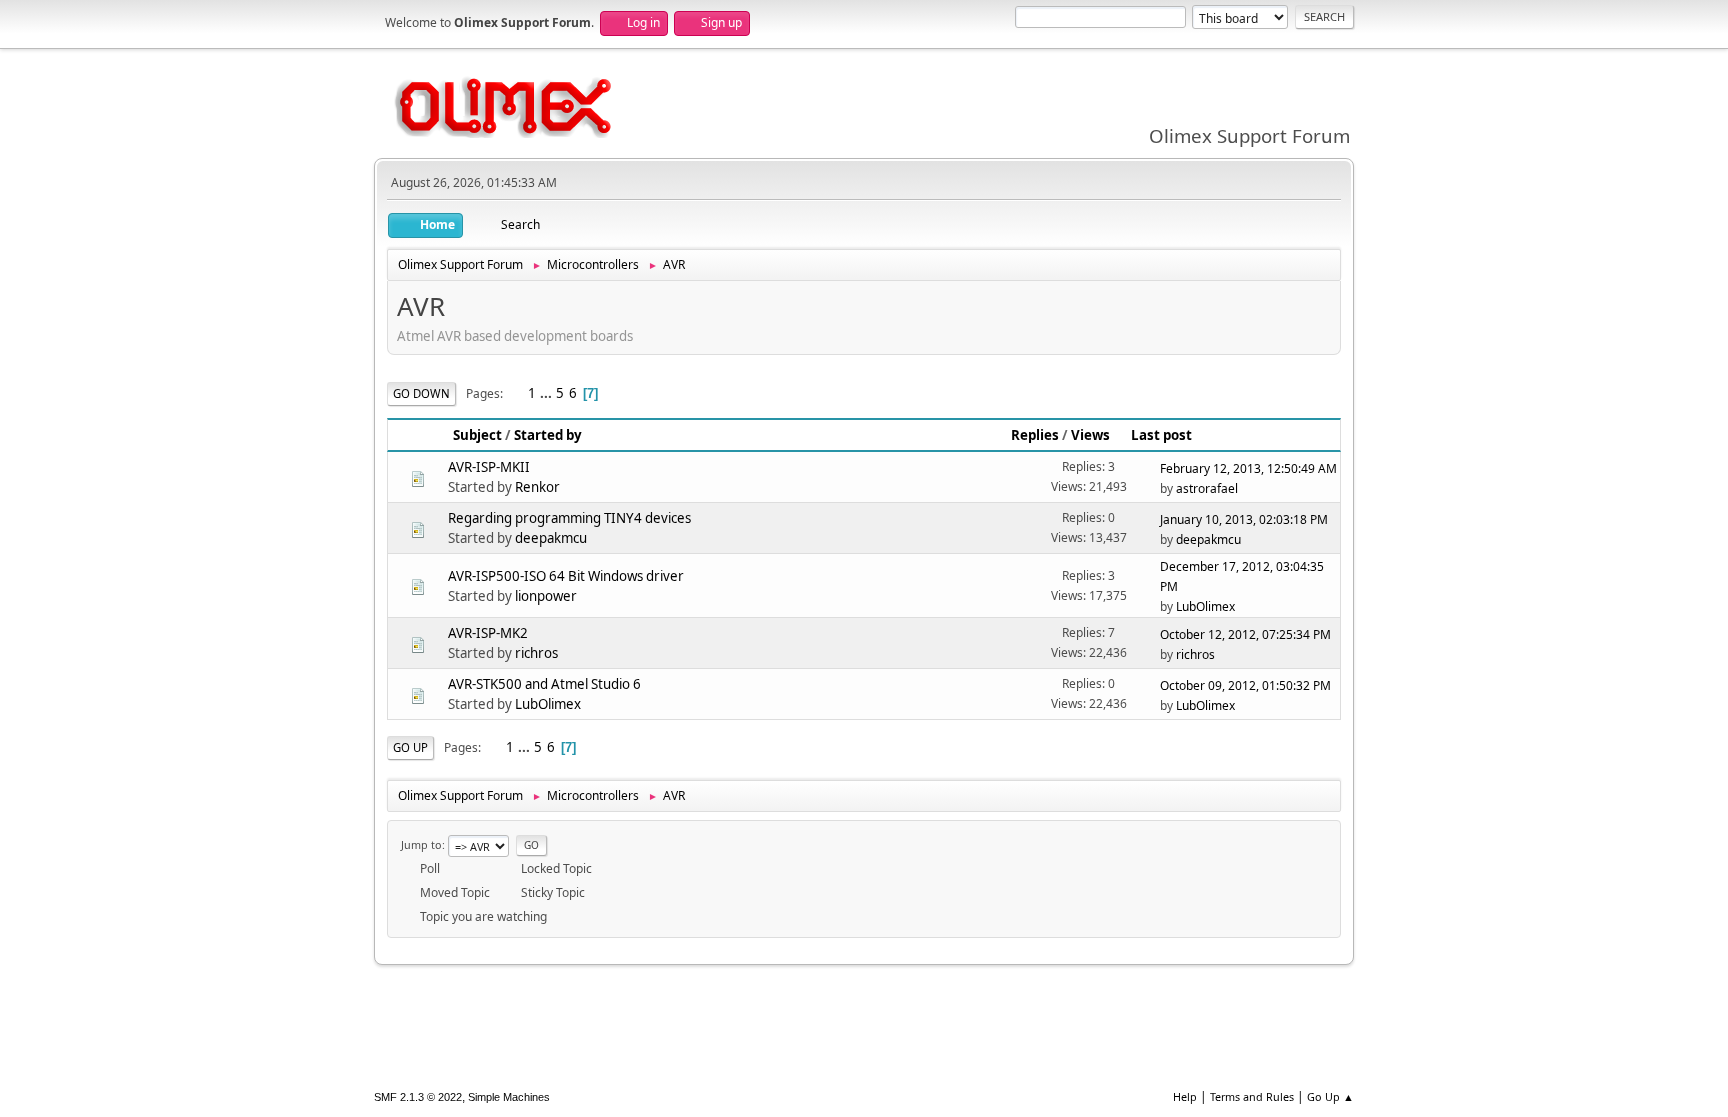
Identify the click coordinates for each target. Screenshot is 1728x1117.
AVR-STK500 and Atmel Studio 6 (544, 684)
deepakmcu (551, 538)
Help (1185, 1096)
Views (1090, 435)
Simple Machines (509, 1097)
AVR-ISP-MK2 (488, 633)
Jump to (421, 844)
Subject (477, 435)
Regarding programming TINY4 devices (569, 518)
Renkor (537, 487)
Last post (1161, 435)
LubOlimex (1205, 606)
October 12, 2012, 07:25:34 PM (1245, 634)
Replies (1035, 435)
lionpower (546, 596)
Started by (548, 435)
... (547, 393)
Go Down (421, 393)
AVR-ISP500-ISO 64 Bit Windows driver (566, 576)
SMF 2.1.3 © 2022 (418, 1097)
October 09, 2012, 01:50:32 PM (1245, 685)
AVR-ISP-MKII (489, 467)
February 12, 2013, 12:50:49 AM (1248, 468)
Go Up (410, 747)
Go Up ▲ (1330, 1096)
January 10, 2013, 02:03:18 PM (1244, 519)
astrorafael (1207, 488)
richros (536, 653)
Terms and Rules (1252, 1096)
